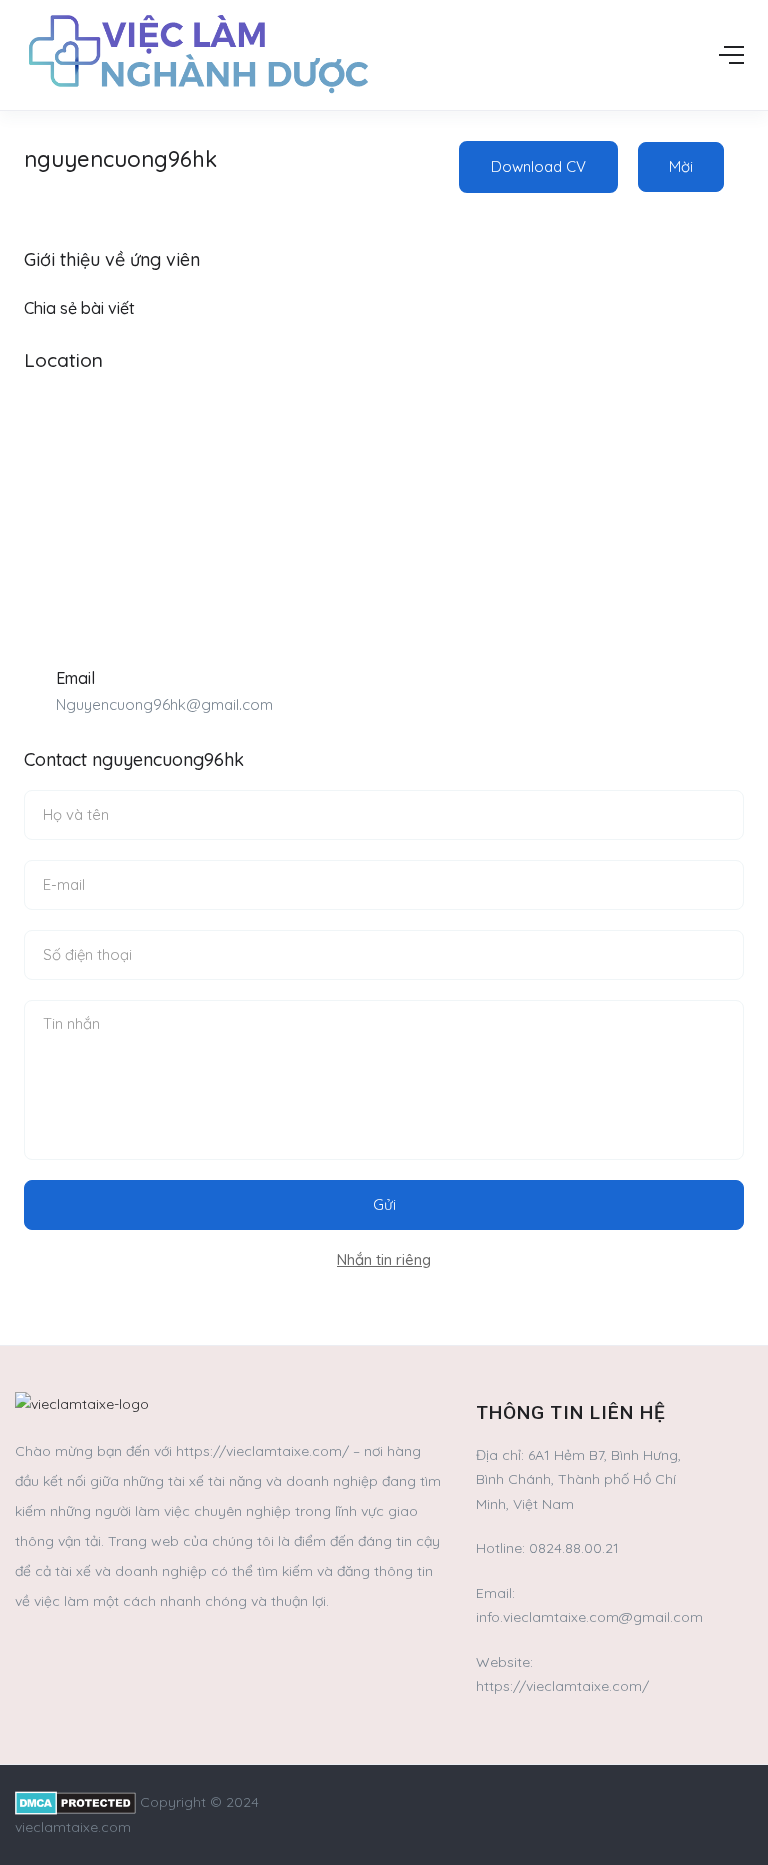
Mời (681, 166)
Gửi (384, 1204)
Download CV (538, 166)
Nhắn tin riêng (384, 1259)
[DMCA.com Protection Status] (75, 1802)
